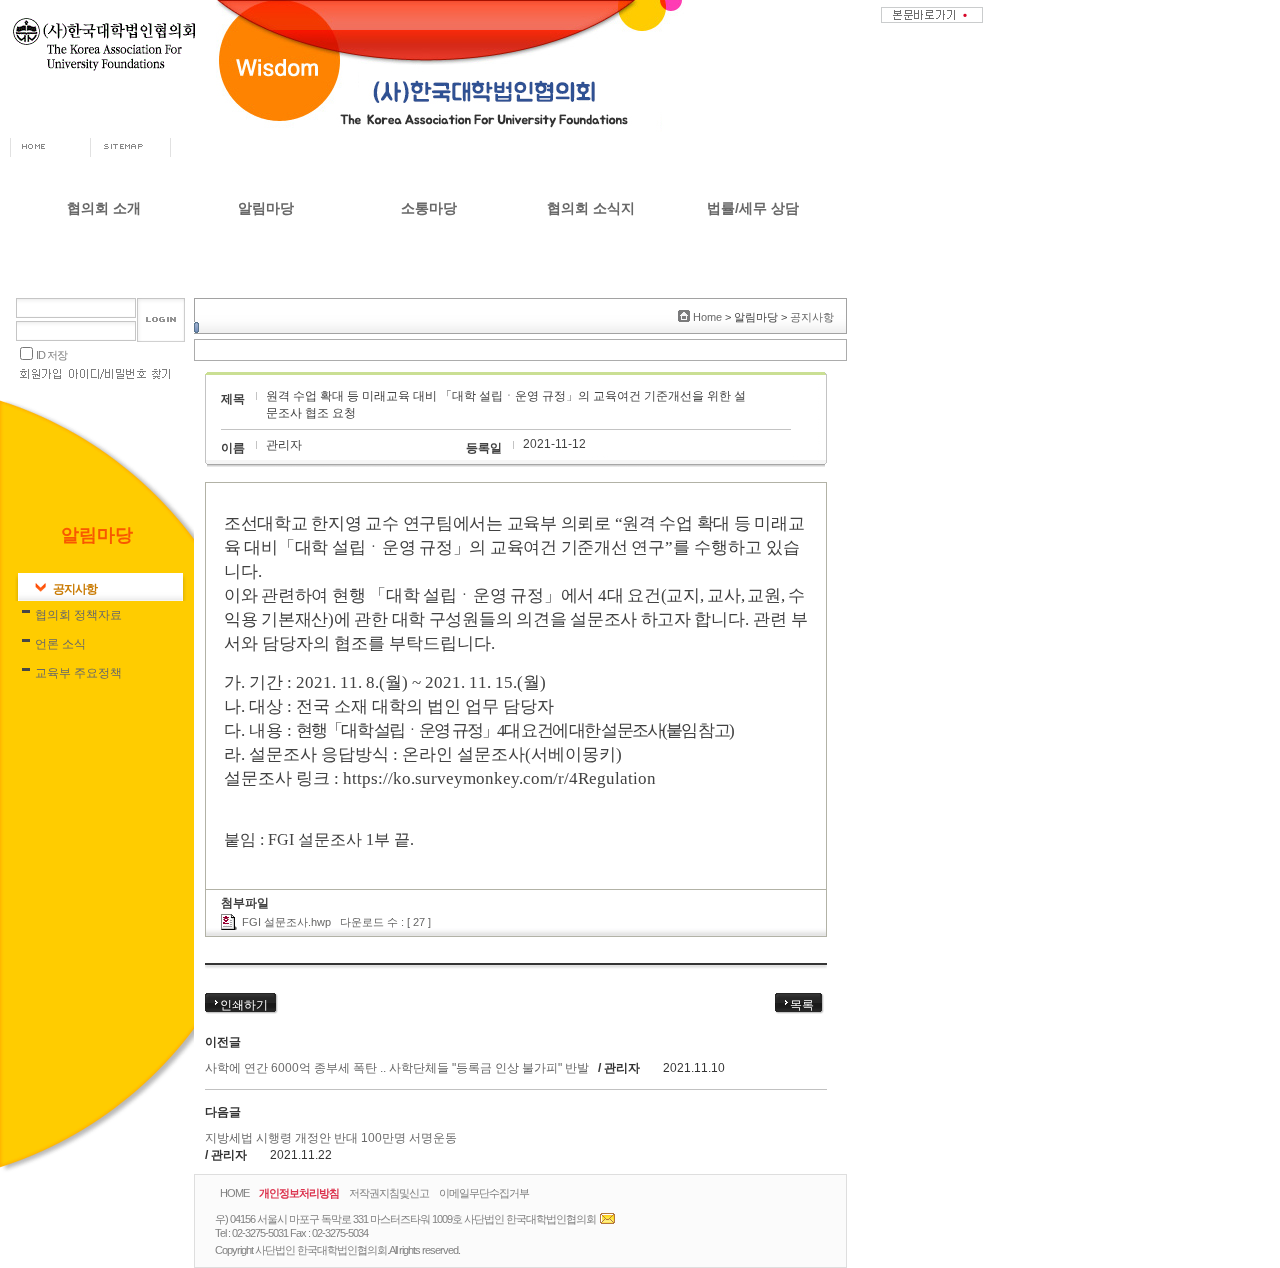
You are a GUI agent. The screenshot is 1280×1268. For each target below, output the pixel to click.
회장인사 (104, 250)
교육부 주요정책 (266, 342)
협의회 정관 (104, 373)
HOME (234, 1193)
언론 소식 (266, 311)
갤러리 (429, 311)
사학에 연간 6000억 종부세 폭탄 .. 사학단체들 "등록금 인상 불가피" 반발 (397, 1068)
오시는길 (104, 404)
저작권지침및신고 (389, 1193)
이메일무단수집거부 (484, 1193)
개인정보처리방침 (299, 1193)
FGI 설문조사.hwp (286, 922)
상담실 (429, 281)
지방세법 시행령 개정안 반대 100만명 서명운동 (331, 1138)
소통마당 (429, 208)
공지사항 (266, 250)
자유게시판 (429, 250)
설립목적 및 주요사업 (104, 342)
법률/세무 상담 (753, 208)
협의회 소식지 (591, 208)
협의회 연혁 (104, 311)
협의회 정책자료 (266, 281)
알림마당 (266, 208)
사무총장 (104, 281)
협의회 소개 (104, 208)
